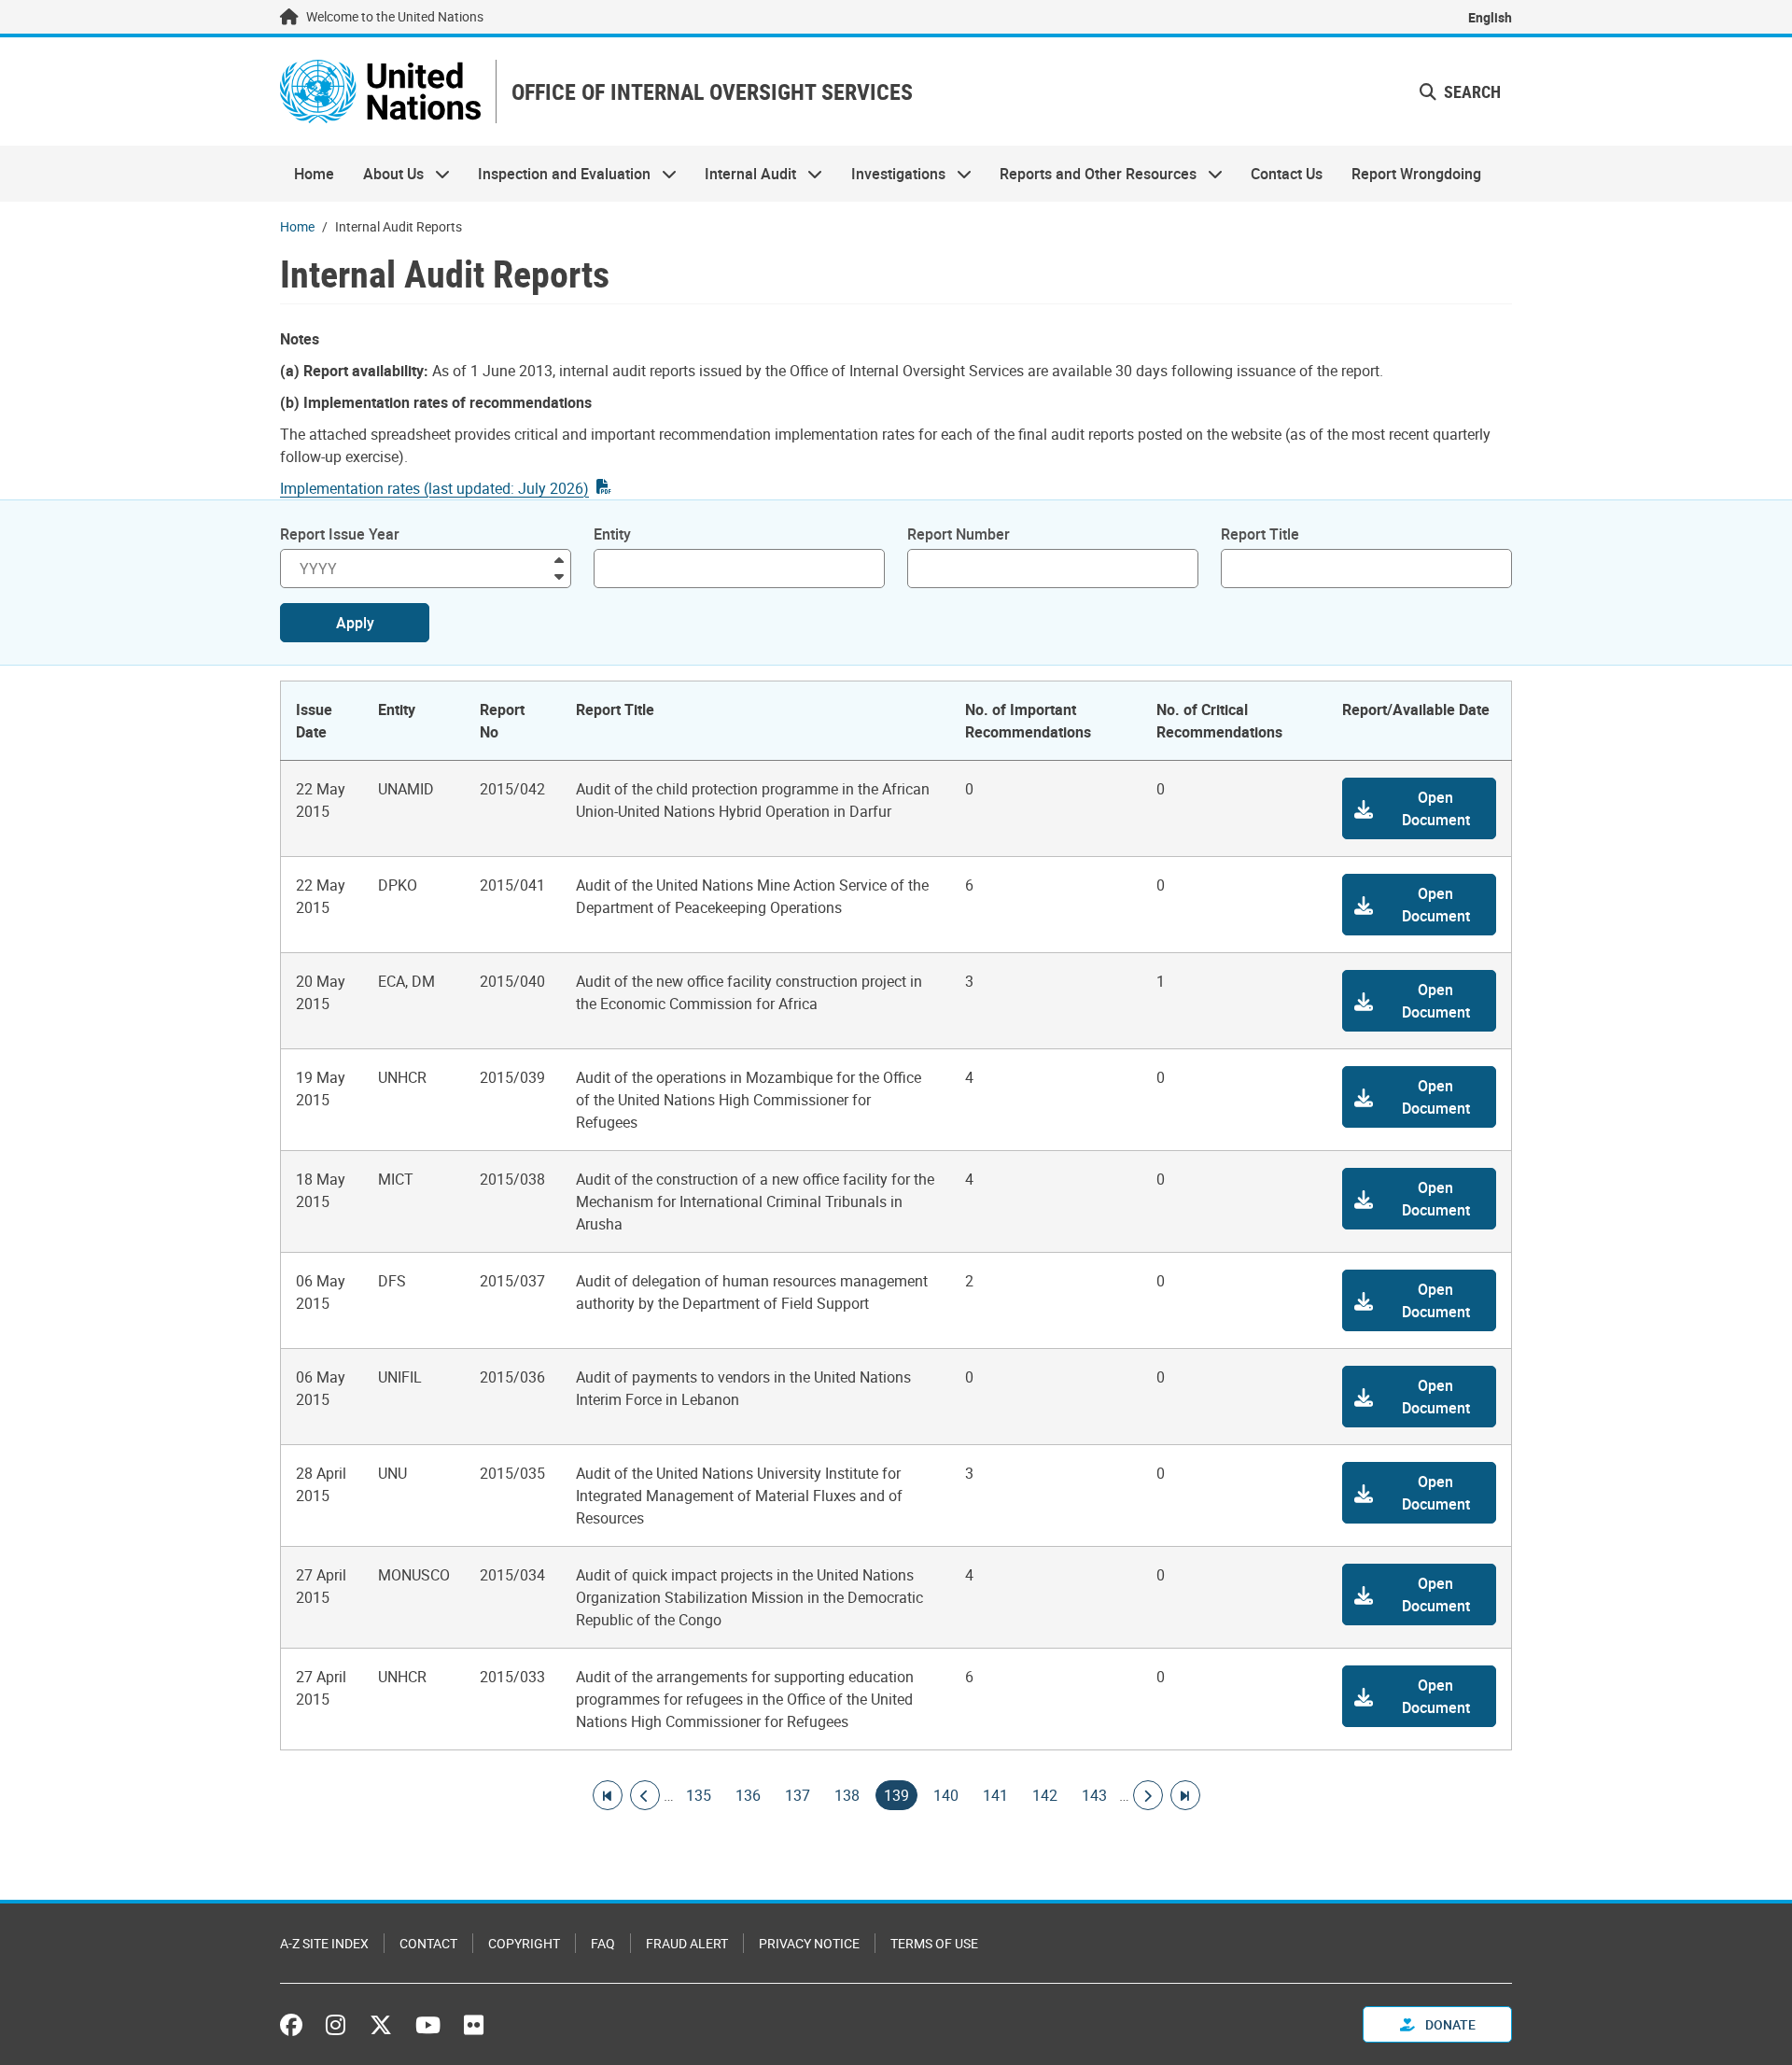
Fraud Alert (687, 1943)
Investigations (891, 174)
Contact (428, 1943)
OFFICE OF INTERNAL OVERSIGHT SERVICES (712, 92)
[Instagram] (336, 2025)
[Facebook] (296, 2025)
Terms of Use (934, 1943)
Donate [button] (1449, 2024)
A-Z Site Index (324, 1943)
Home (314, 174)
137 (798, 1795)
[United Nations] (380, 91)
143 (1094, 1795)
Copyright (524, 1943)
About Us (385, 174)
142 (1045, 1795)
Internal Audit (743, 174)
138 (847, 1795)
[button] (1460, 92)
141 (995, 1795)
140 (946, 1795)
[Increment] (559, 559)
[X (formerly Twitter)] (381, 2025)
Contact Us (1287, 174)
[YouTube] (428, 2025)
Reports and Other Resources (1091, 174)
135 (699, 1795)
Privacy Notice (809, 1943)
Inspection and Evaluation (557, 174)
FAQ (603, 1943)
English (1490, 17)
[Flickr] (474, 2025)
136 (748, 1795)
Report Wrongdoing (1416, 174)
